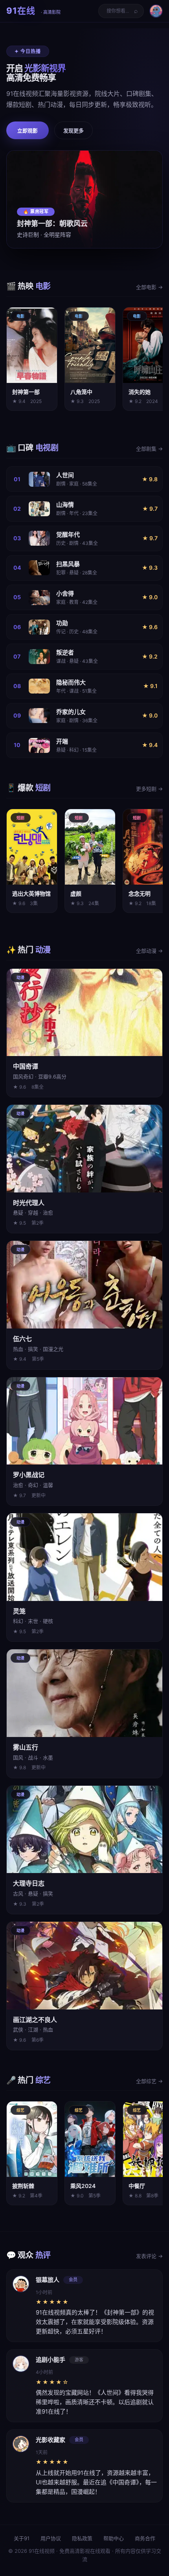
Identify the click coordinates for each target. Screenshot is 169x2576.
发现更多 (73, 131)
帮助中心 (114, 2538)
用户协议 (51, 2538)
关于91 (22, 2538)
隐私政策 (82, 2538)
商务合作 (145, 2538)
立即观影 (28, 131)
